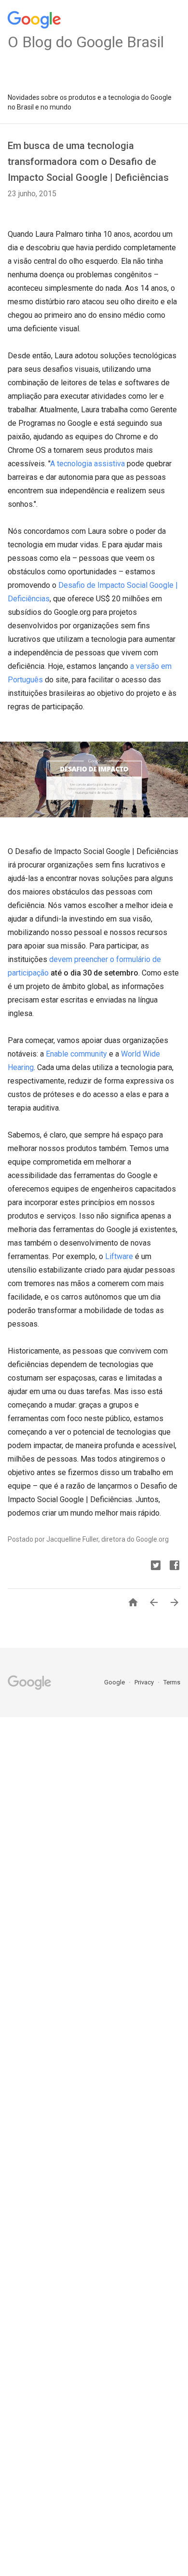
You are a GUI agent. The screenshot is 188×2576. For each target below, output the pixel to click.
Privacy (145, 1682)
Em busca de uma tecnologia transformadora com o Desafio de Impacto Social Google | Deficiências (88, 162)
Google (115, 1682)
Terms (172, 1682)
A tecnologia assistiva (87, 464)
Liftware (119, 1256)
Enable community (76, 1054)
